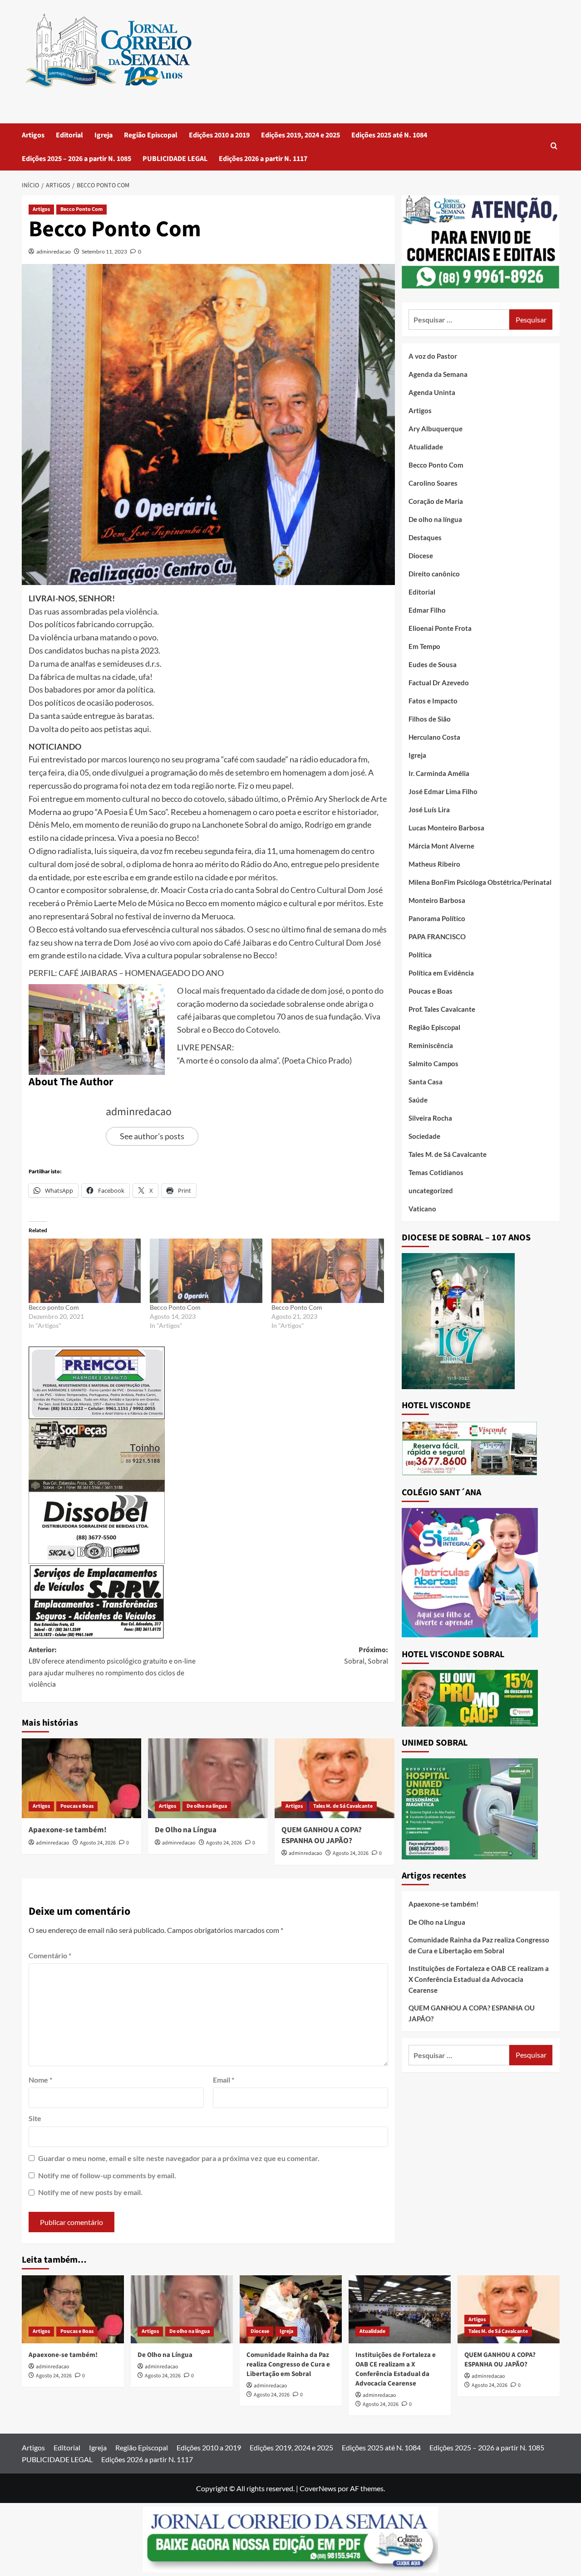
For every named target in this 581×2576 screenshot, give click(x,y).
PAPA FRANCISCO (437, 937)
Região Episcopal (151, 135)
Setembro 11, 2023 (104, 251)
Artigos (33, 135)
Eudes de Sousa (433, 664)
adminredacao (54, 251)
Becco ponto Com (54, 1307)
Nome (40, 2080)
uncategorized (431, 1190)
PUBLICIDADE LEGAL (175, 159)
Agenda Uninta (432, 392)
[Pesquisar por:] (459, 320)
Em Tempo (424, 646)
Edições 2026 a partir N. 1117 (263, 159)
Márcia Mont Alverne (441, 846)
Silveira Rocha (430, 1118)
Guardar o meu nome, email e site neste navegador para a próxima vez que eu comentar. (179, 2158)
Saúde (418, 1100)
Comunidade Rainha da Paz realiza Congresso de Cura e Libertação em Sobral (479, 1945)
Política (420, 955)
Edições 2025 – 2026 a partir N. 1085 (76, 159)
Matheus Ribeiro (434, 864)
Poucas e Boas (77, 1806)
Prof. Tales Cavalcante (442, 1009)
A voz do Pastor (433, 356)
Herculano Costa (434, 737)
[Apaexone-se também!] (82, 1778)
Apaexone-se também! (68, 1830)
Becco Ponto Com (81, 209)
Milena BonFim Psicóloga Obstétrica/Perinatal (480, 882)
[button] (554, 147)
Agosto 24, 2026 (98, 1843)
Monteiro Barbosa (437, 900)
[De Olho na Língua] (208, 1778)
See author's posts (152, 1136)
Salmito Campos (433, 1064)
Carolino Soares (433, 483)
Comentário (50, 1955)
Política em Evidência (441, 973)
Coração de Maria (436, 501)
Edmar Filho (427, 610)
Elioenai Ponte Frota (440, 628)
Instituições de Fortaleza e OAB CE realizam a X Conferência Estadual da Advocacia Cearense (479, 1979)
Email (224, 2080)
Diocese (421, 556)
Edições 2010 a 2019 (219, 135)
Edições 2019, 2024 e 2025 (300, 135)
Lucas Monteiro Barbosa (446, 828)
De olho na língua (207, 1806)
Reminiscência (431, 1045)
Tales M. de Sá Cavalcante (343, 1806)
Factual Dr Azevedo (439, 683)
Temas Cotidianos (436, 1172)
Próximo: (366, 1656)
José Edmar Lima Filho (443, 791)
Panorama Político (437, 918)
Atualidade (426, 447)
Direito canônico (434, 574)
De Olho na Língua (186, 1830)
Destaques (425, 537)
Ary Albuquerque (436, 429)
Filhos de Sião (430, 719)
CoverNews (318, 2488)
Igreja (103, 135)
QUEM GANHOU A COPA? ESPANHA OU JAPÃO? (322, 1835)
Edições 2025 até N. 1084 (389, 135)
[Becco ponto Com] (85, 1271)
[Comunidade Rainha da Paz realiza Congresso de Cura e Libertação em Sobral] (291, 2309)
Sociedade (424, 1136)
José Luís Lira (429, 810)
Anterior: (112, 1667)
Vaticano (422, 1209)
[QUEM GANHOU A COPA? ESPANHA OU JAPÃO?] (335, 1778)
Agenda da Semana (438, 374)
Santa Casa (426, 1082)
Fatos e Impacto (433, 701)
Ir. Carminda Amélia (439, 773)
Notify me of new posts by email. (90, 2192)
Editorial (69, 135)
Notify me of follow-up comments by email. (107, 2175)
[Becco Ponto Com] (206, 1271)
